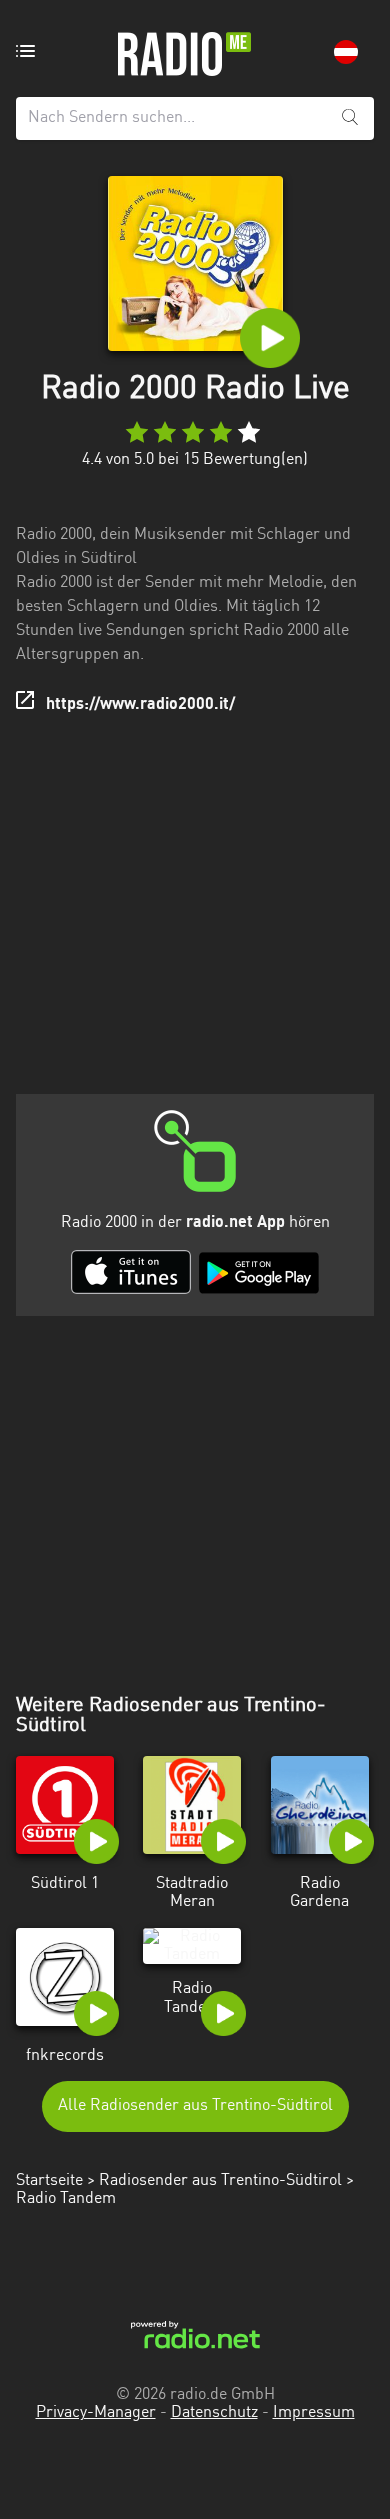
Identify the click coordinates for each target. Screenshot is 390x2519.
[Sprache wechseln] (346, 52)
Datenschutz (214, 2413)
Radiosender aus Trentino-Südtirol (220, 2181)
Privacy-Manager (96, 2413)
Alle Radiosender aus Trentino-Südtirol (195, 2106)
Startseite (49, 2181)
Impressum (314, 2413)
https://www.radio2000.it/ (140, 705)
